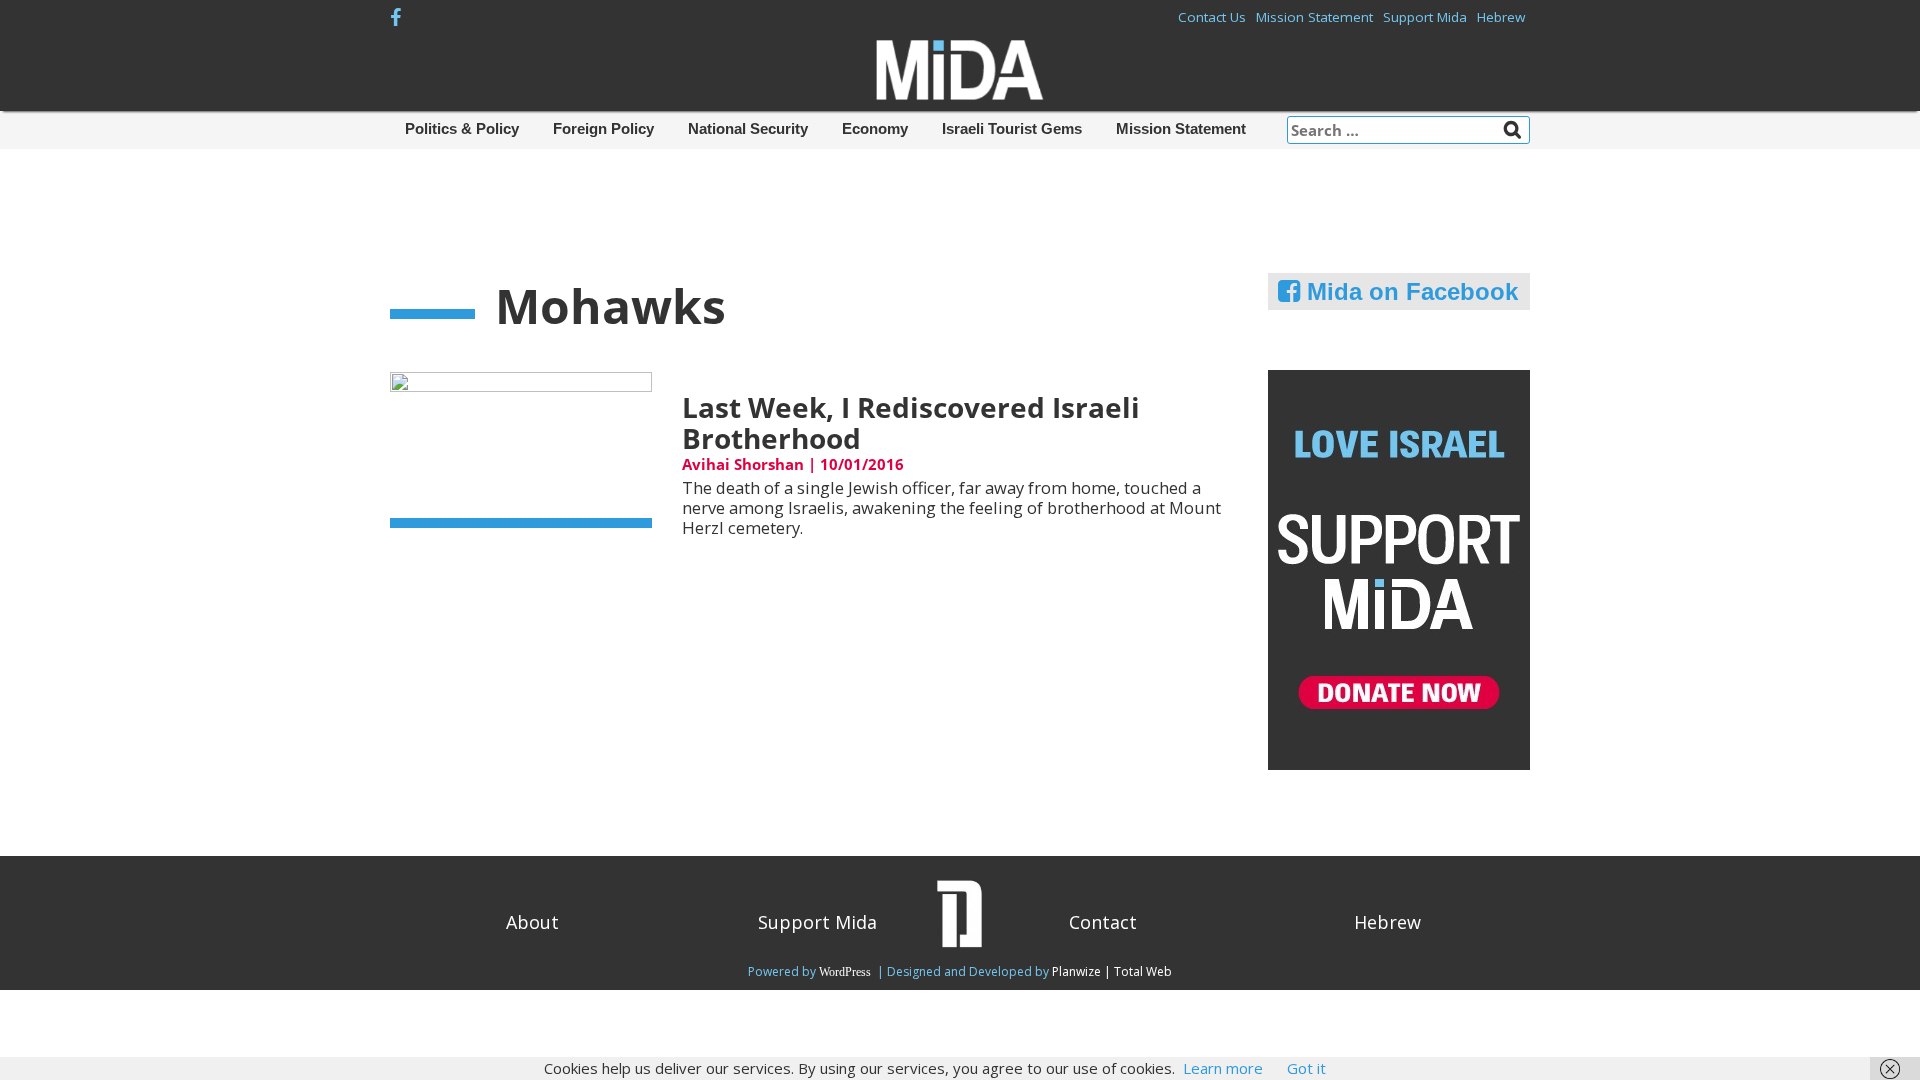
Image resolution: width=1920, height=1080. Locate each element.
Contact (1103, 922)
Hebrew (1501, 17)
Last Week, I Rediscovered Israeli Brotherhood (911, 422)
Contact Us (1212, 17)
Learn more (1223, 1068)
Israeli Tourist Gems (1012, 128)
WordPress (846, 972)
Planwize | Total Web (1112, 971)
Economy (875, 128)
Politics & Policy (462, 128)
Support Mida (1425, 17)
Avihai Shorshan (743, 464)
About (532, 922)
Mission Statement (1314, 17)
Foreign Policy (603, 128)
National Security (748, 128)
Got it (1306, 1068)
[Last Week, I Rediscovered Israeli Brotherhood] (521, 448)
